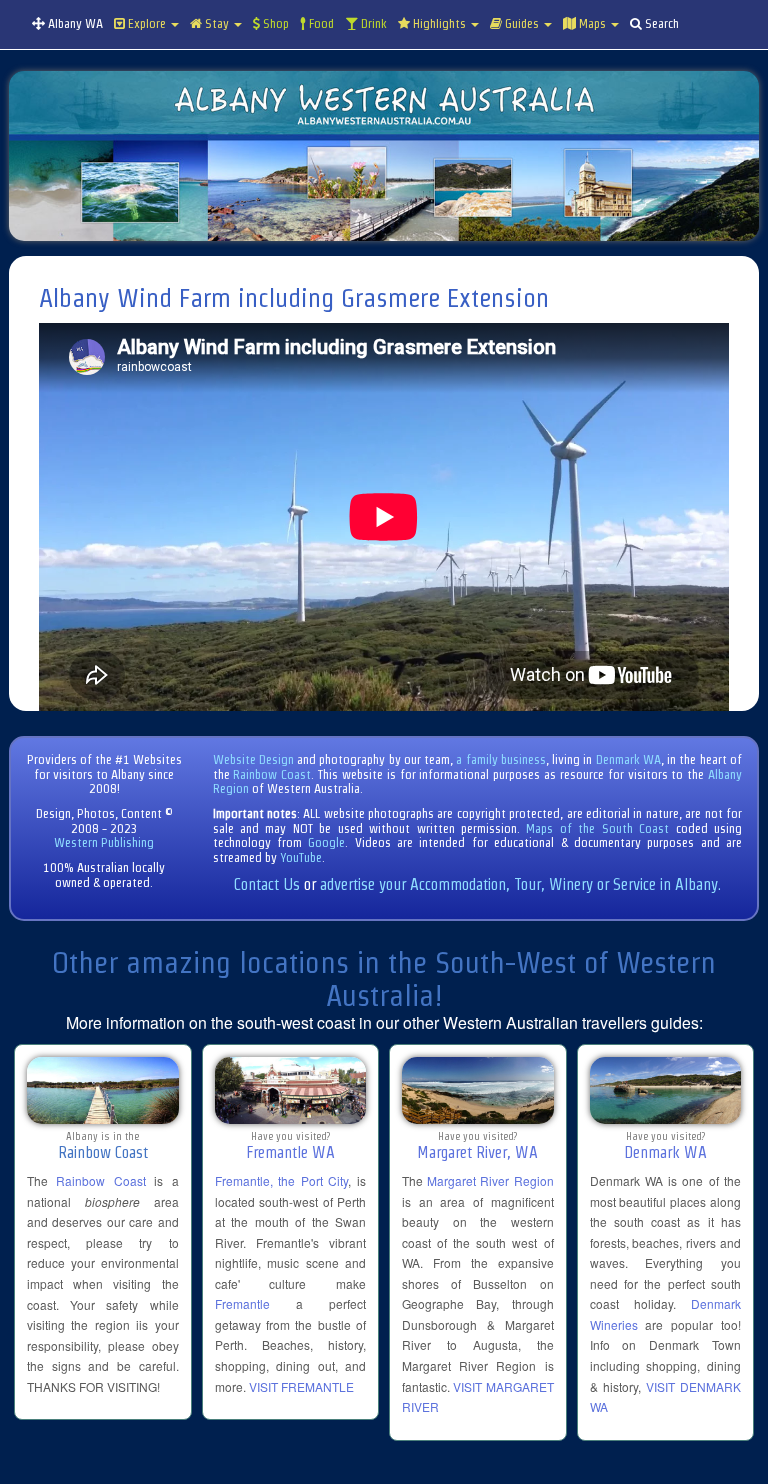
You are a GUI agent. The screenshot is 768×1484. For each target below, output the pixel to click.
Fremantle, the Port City (282, 1180)
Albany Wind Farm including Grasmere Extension (294, 298)
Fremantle (242, 1303)
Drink (372, 23)
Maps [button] (592, 23)
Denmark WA (628, 759)
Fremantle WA (290, 1152)
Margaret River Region (490, 1180)
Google (326, 842)
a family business (501, 759)
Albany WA (74, 23)
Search (660, 23)
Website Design (253, 759)
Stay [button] (217, 23)
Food (320, 23)
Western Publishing (104, 842)
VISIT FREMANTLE (301, 1386)
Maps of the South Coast (597, 828)
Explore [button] (147, 23)
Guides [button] (522, 23)
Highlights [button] (439, 23)
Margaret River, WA (477, 1152)
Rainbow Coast (272, 774)
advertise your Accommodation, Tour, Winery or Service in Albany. (520, 884)
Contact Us (267, 884)
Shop (274, 23)
